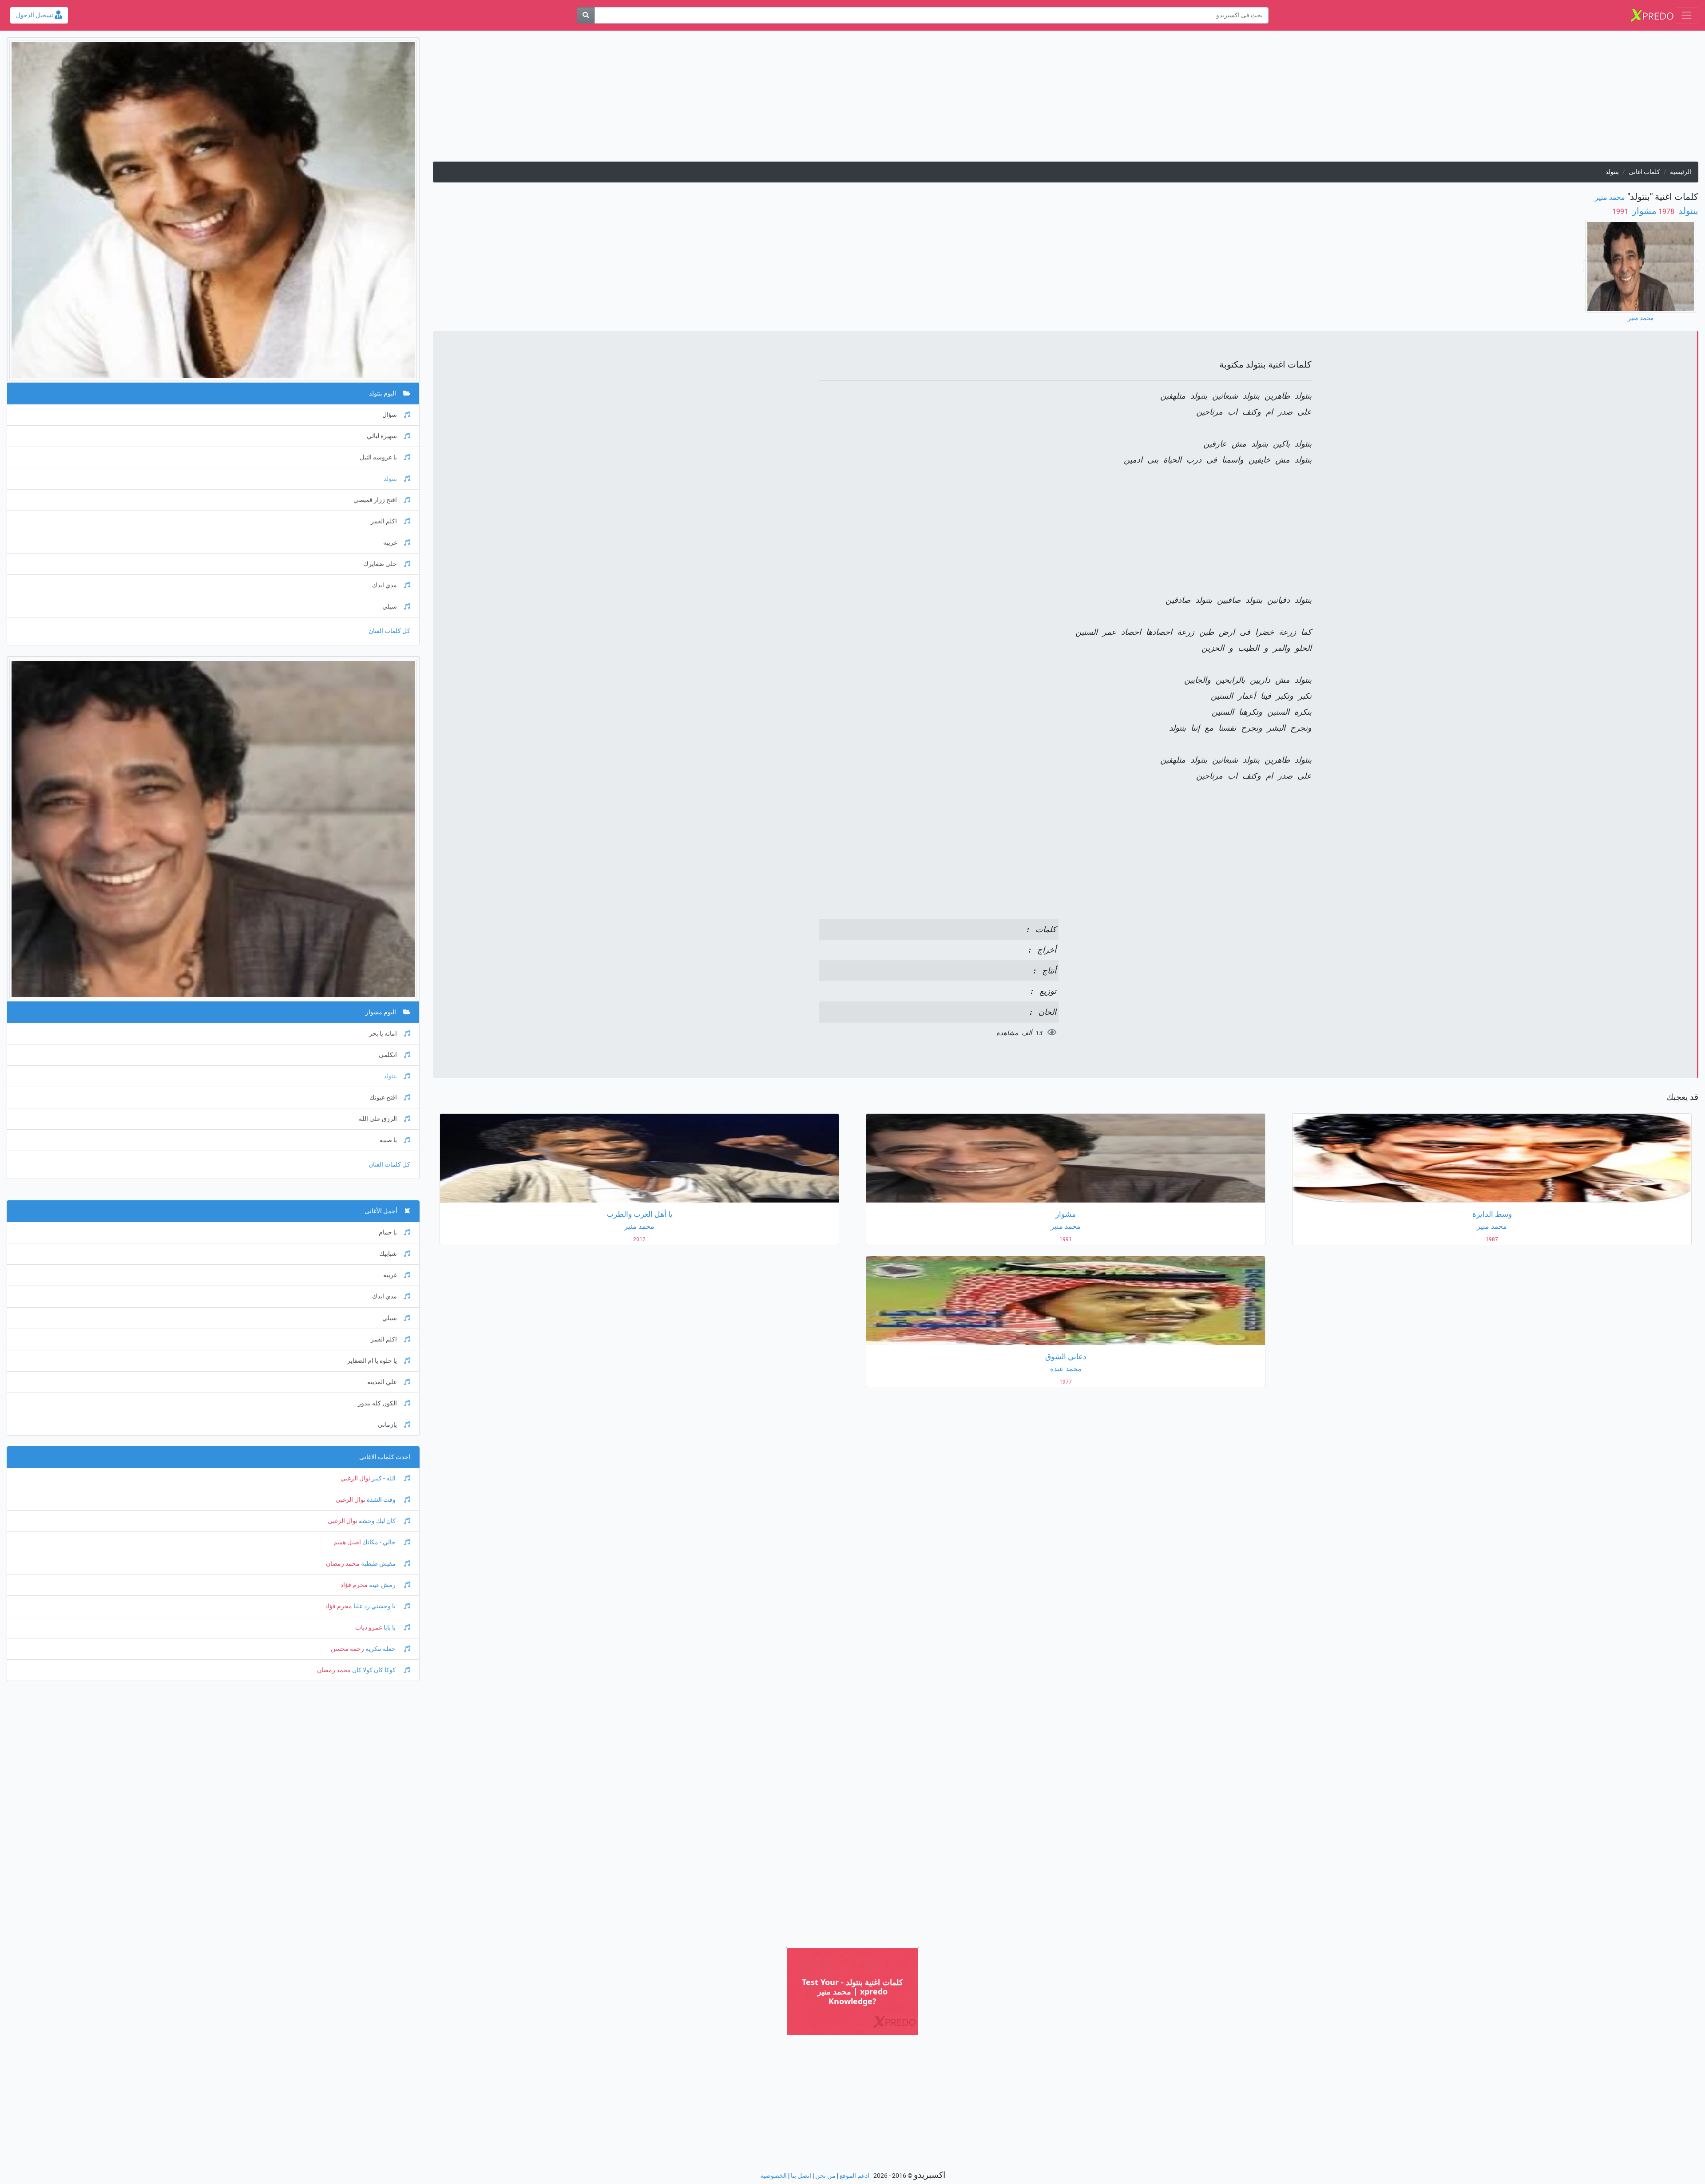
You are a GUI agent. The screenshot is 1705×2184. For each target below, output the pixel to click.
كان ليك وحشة (377, 1521)
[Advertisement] (1432, 99)
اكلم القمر (384, 521)
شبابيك (388, 1254)
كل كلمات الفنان (389, 631)
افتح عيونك (383, 1098)
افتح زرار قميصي (375, 500)
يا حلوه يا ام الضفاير (372, 1361)
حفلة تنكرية (381, 1649)
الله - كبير (384, 1478)
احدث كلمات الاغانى (385, 1457)
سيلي (390, 607)
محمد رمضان (343, 1564)
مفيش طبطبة (378, 1564)
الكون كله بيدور (377, 1403)
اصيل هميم (347, 1542)
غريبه (390, 543)
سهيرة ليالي (382, 436)
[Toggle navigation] (1687, 15)
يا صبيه (388, 1140)
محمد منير (1610, 197)
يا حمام (388, 1232)
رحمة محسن (347, 1649)
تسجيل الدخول (35, 15)
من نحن (825, 2176)
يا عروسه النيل (378, 457)
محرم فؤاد (354, 1585)
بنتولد (1687, 211)
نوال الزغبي (355, 1478)
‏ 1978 (1666, 212)
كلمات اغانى (1644, 172)
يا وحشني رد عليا (375, 1606)
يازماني (387, 1425)
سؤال (390, 415)
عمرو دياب (369, 1628)
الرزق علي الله (378, 1119)
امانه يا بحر (383, 1034)
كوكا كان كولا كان (374, 1670)
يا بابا (390, 1628)
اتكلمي (388, 1055)
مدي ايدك (385, 585)
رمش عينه (382, 1585)
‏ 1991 (1621, 212)
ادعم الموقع (854, 2176)
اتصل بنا (801, 2176)
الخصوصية (773, 2176)
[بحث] (586, 15)
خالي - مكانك (379, 1542)
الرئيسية (1681, 172)
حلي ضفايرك (380, 564)
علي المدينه (382, 1382)
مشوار (1643, 211)
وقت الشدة (381, 1500)
